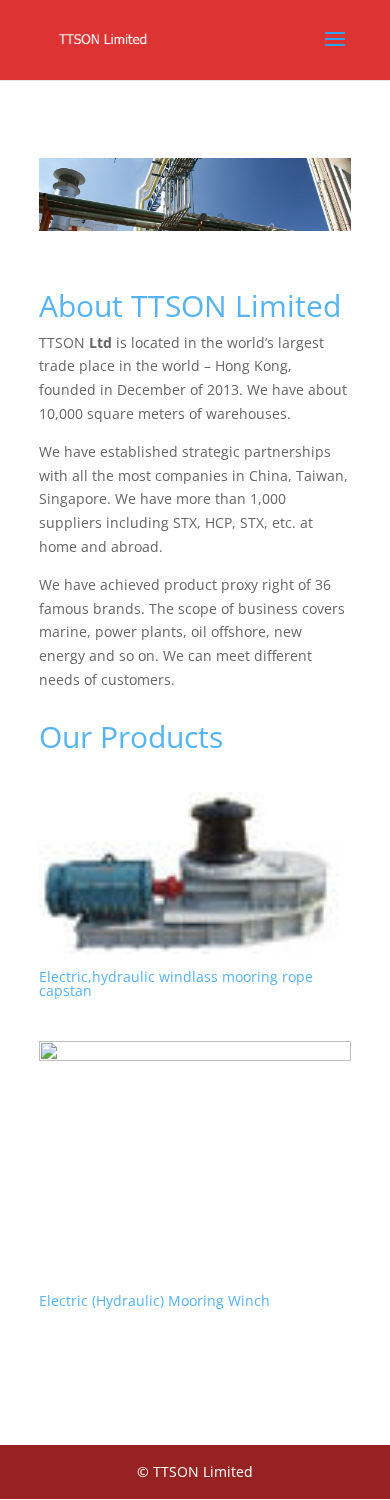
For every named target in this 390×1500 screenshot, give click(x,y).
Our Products (131, 736)
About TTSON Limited (190, 305)
